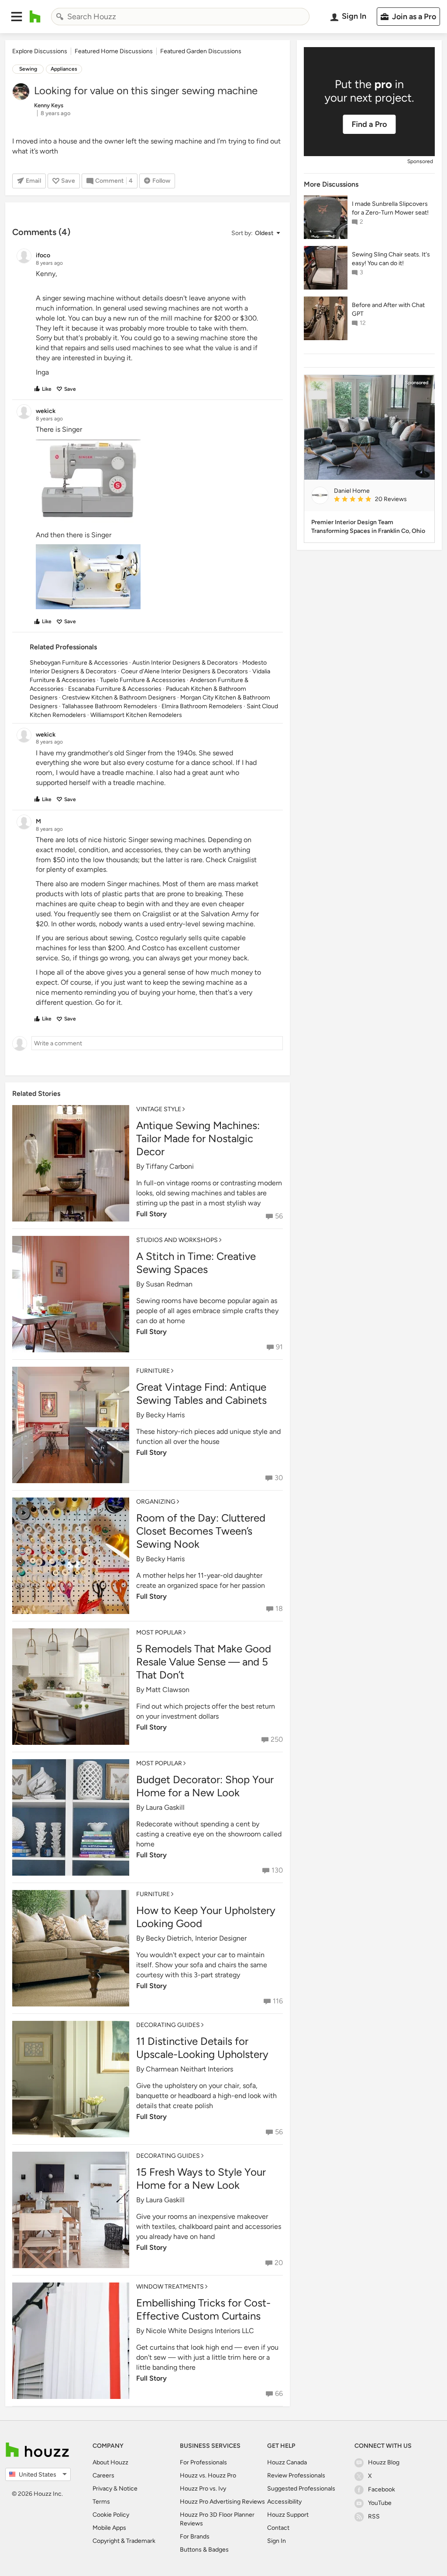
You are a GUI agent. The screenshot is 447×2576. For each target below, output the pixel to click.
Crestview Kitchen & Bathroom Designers (119, 698)
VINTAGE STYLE (159, 1109)
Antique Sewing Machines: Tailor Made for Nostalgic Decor (198, 1138)
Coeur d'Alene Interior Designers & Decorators (184, 671)
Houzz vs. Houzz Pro (208, 2475)
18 (279, 1609)
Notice (128, 2489)
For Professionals (203, 2462)
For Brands (195, 2537)
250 (277, 1739)
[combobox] (180, 17)
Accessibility (284, 2502)
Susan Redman (169, 1284)
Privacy (102, 2489)
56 (279, 1216)
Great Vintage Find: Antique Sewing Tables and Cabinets (201, 1394)
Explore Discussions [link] (40, 51)
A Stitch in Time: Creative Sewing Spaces (196, 1263)
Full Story (151, 1332)
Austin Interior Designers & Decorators (185, 663)
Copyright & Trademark (124, 2541)
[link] (381, 500)
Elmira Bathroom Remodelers (202, 706)
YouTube (380, 2503)
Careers (103, 2475)
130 (277, 1870)
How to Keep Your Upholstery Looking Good (206, 1917)
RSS (374, 2516)
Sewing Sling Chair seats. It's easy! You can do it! (391, 259)
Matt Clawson (168, 1690)
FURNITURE (153, 1371)
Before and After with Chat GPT (388, 309)
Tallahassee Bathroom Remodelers (110, 706)
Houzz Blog (384, 2462)
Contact (278, 2528)
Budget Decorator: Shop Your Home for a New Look (205, 1786)
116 (278, 2001)
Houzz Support (288, 2515)
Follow (161, 181)
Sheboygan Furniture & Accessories (79, 663)
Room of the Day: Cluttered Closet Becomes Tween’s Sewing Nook (201, 1531)
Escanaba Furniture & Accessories (115, 689)
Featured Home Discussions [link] (114, 51)
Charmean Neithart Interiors (189, 2069)
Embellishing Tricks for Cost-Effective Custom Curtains (203, 2309)
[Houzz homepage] (35, 17)
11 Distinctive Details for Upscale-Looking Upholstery (202, 2048)
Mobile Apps (109, 2528)
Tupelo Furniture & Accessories (143, 680)
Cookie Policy (111, 2515)
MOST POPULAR (159, 1633)
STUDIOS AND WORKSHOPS (177, 1240)
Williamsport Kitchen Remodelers (136, 715)
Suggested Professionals (301, 2489)
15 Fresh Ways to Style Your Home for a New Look (201, 2179)
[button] (17, 17)
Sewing (28, 69)
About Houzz (110, 2462)
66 (279, 2393)
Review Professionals (296, 2475)
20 (279, 2263)
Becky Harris (165, 1415)
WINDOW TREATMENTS (170, 2287)
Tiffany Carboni (170, 1166)
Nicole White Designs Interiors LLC (200, 2331)
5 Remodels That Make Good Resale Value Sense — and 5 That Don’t (204, 1662)
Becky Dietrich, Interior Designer (196, 1938)
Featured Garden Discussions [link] (201, 51)
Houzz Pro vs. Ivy (203, 2489)
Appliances (64, 69)
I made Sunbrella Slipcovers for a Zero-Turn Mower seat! (390, 208)
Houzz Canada (287, 2462)
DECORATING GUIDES (168, 2025)
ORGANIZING (156, 1502)
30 (279, 1478)
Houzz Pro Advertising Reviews (222, 2502)
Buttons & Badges (204, 2550)
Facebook (382, 2489)
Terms (101, 2502)
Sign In (277, 2541)
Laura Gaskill (165, 1807)
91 (279, 1347)
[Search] (60, 17)
